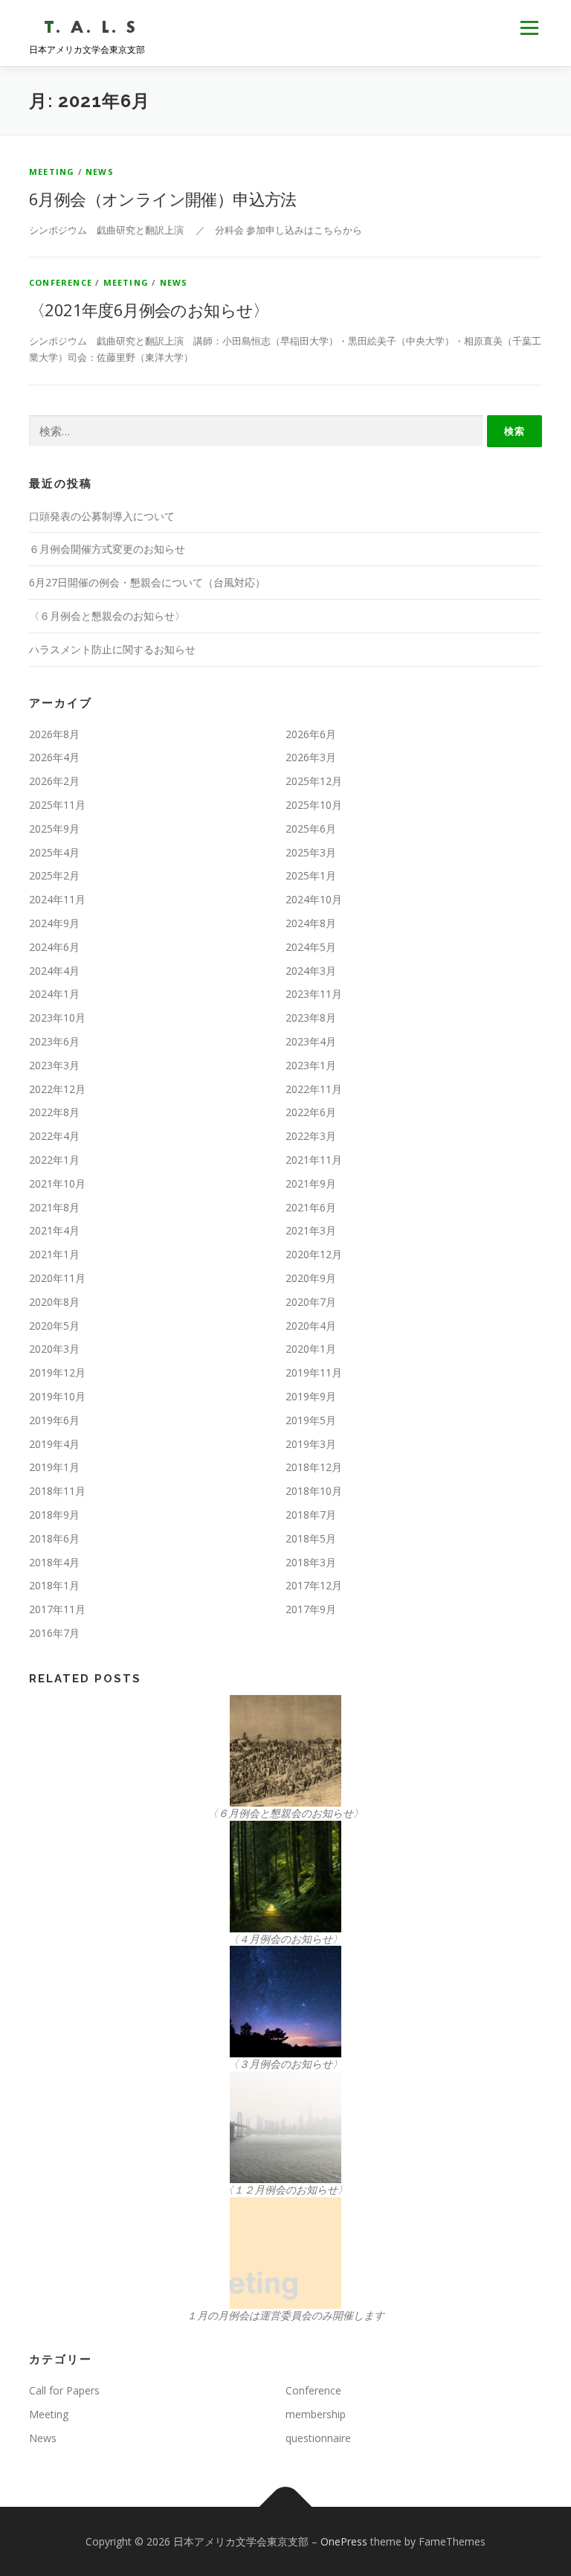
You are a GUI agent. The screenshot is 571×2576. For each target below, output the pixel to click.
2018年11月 (57, 1491)
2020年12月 (314, 1254)
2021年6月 (311, 1207)
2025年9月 (54, 829)
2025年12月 (314, 781)
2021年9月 (311, 1183)
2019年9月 (311, 1396)
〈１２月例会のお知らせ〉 (285, 2189)
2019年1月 (54, 1467)
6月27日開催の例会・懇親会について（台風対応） (147, 582)
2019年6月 (54, 1420)
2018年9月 (54, 1515)
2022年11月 (314, 1089)
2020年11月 (57, 1278)
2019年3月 (311, 1444)
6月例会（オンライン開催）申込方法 (163, 199)
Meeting (52, 172)
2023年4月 (311, 1041)
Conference (61, 282)
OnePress (344, 2541)
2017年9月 (311, 1609)
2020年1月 (311, 1349)
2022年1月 (54, 1160)
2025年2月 (54, 875)
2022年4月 (54, 1136)
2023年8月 (311, 1018)
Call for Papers (64, 2390)
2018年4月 (54, 1562)
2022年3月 (311, 1136)
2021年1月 (54, 1254)
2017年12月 (314, 1585)
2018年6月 (54, 1538)
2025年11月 (57, 805)
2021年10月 (57, 1183)
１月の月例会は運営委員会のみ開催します (285, 2315)
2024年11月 (57, 899)
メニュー (529, 28)
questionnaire (318, 2438)
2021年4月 (54, 1230)
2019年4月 (54, 1444)
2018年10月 (314, 1491)
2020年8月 (54, 1302)
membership (316, 2414)
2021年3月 (311, 1230)
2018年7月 (311, 1515)
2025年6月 (311, 829)
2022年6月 (311, 1112)
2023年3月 (54, 1065)
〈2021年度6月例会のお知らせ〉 (149, 310)
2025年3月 (311, 852)
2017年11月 (57, 1609)
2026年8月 (54, 734)
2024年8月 (311, 923)
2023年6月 (54, 1041)
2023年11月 (314, 994)
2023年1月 (311, 1065)
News (100, 172)
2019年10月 (57, 1396)
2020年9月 (311, 1278)
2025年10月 (314, 805)
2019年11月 (314, 1372)
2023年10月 (57, 1018)
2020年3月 (54, 1349)
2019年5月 (311, 1420)
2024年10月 (314, 899)
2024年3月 (311, 971)
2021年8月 (54, 1207)
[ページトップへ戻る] (286, 2506)
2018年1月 (54, 1585)
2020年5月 (54, 1326)
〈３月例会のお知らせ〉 (285, 2064)
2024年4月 (54, 971)
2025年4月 (54, 852)
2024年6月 (54, 947)
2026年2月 (54, 781)
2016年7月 (54, 1633)
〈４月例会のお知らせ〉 (285, 1939)
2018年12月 (314, 1467)
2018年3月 (311, 1562)
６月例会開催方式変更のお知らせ (107, 549)
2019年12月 (57, 1372)
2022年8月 (54, 1112)
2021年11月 (314, 1160)
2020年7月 (311, 1302)
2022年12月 (57, 1089)
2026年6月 (311, 734)
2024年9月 (54, 923)
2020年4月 (311, 1326)
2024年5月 (311, 947)
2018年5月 (311, 1538)
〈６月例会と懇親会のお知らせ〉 (107, 616)
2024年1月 (54, 994)
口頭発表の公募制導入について (102, 516)
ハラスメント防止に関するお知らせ (112, 649)
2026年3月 (311, 757)
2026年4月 (54, 757)
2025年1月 (311, 875)
